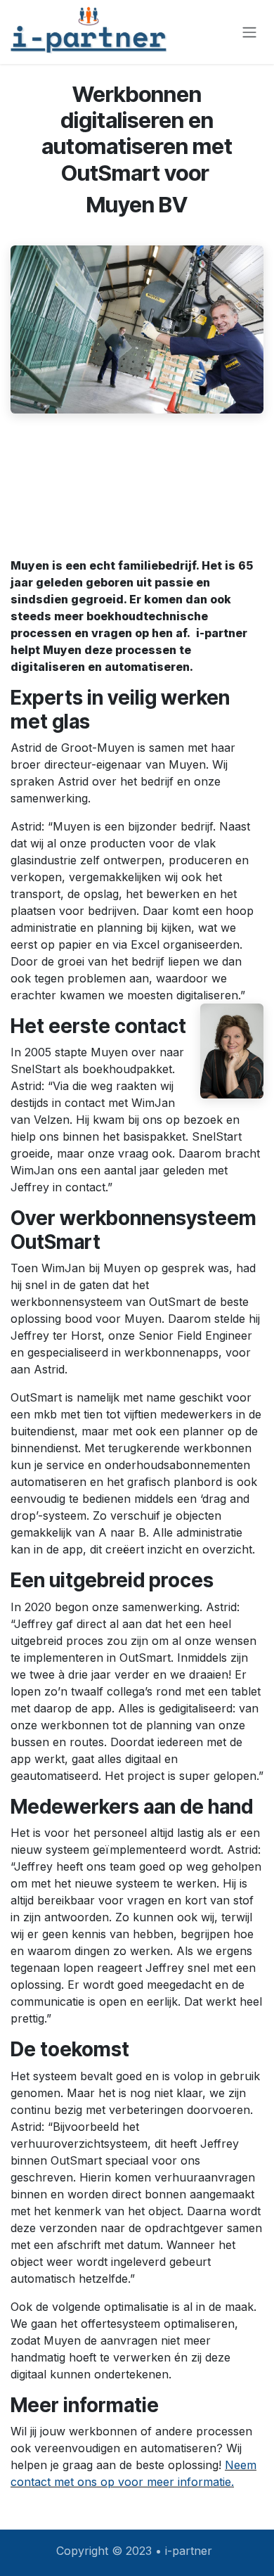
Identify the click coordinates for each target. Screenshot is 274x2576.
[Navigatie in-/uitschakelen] (249, 32)
